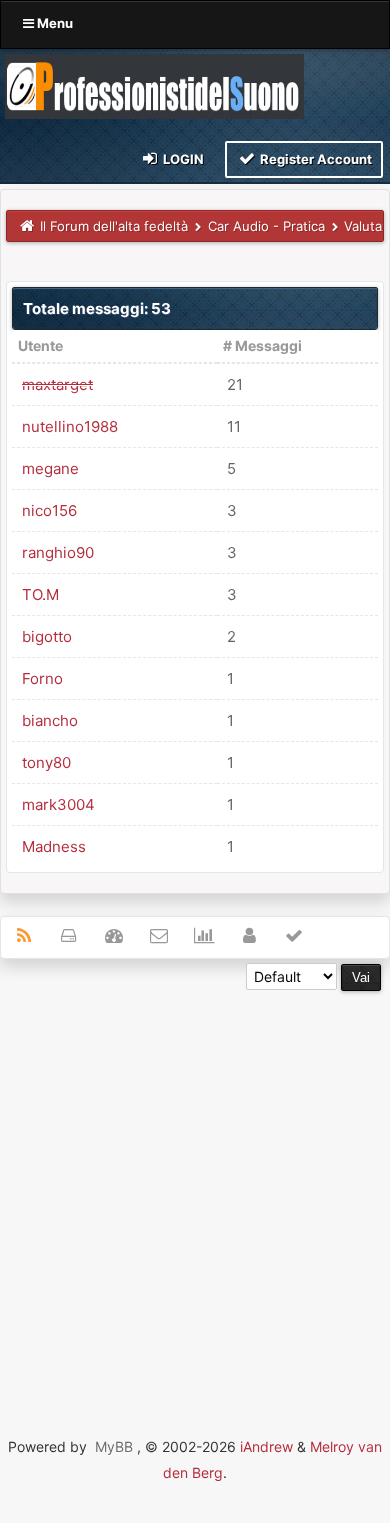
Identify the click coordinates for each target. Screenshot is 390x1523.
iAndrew (266, 1446)
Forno (42, 678)
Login (182, 159)
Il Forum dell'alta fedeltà (114, 226)
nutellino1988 (70, 426)
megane (50, 468)
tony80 (46, 762)
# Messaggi (262, 345)
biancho (50, 720)
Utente (40, 345)
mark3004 (58, 804)
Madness (54, 846)
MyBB (114, 1446)
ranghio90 (58, 552)
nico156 (49, 510)
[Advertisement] (195, 1186)
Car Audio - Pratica (266, 226)
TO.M (40, 594)
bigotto (47, 636)
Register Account (314, 159)
